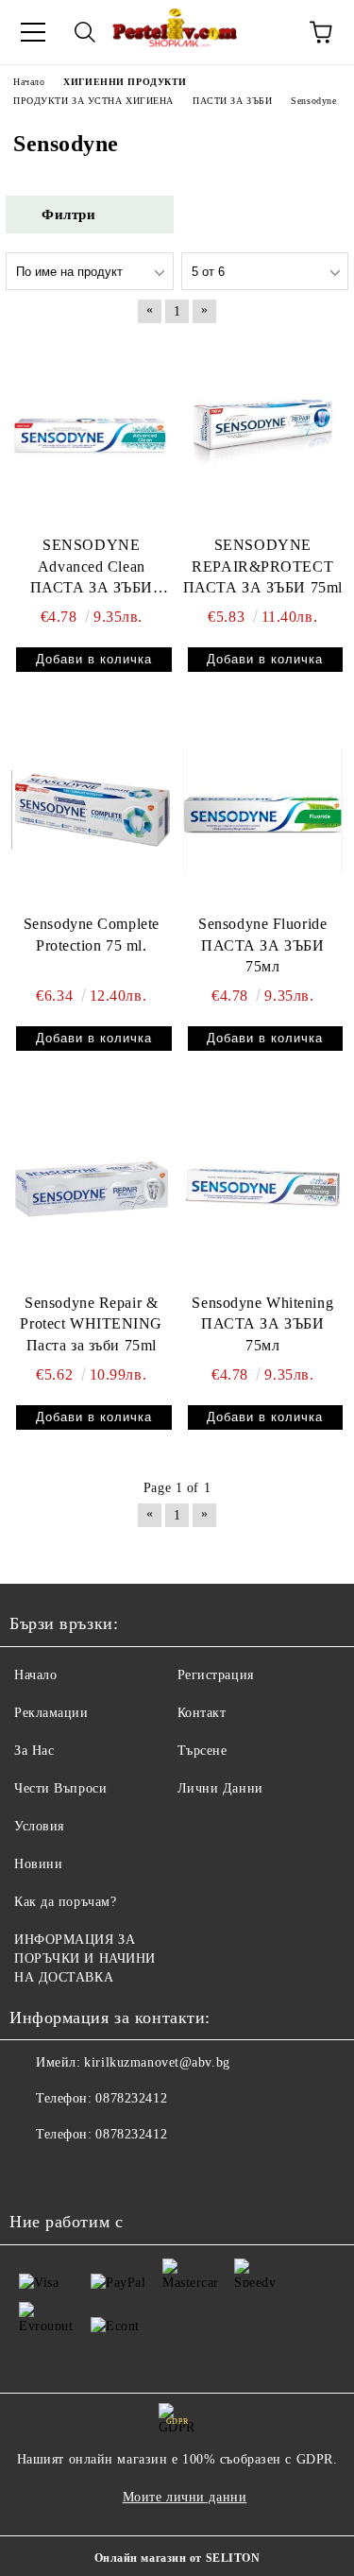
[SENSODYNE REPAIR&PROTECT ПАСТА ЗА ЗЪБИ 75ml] (263, 430)
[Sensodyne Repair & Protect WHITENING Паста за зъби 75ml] (92, 1188)
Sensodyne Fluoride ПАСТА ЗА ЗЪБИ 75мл (262, 945)
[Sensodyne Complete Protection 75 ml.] (92, 809)
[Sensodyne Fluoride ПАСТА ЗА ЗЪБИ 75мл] (263, 809)
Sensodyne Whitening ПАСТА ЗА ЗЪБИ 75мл (262, 1324)
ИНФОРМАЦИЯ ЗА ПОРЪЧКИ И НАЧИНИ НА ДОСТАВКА (85, 1958)
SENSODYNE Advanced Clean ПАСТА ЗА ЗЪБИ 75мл (92, 568)
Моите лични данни (185, 2497)
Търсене (202, 1751)
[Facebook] (34, 2172)
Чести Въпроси (60, 1788)
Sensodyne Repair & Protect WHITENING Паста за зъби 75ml (91, 1324)
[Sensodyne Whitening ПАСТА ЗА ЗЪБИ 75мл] (263, 1188)
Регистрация (216, 1675)
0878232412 (131, 2098)
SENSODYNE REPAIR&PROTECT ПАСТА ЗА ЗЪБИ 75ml (263, 567)
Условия (39, 1826)
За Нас (34, 1751)
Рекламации (51, 1713)
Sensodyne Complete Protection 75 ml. (92, 935)
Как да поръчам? (65, 1902)
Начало (35, 1675)
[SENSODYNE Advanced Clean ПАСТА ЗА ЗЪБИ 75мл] (92, 430)
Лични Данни (220, 1788)
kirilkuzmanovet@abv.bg (157, 2062)
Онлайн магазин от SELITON (177, 2558)
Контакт (202, 1713)
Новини (38, 1864)
